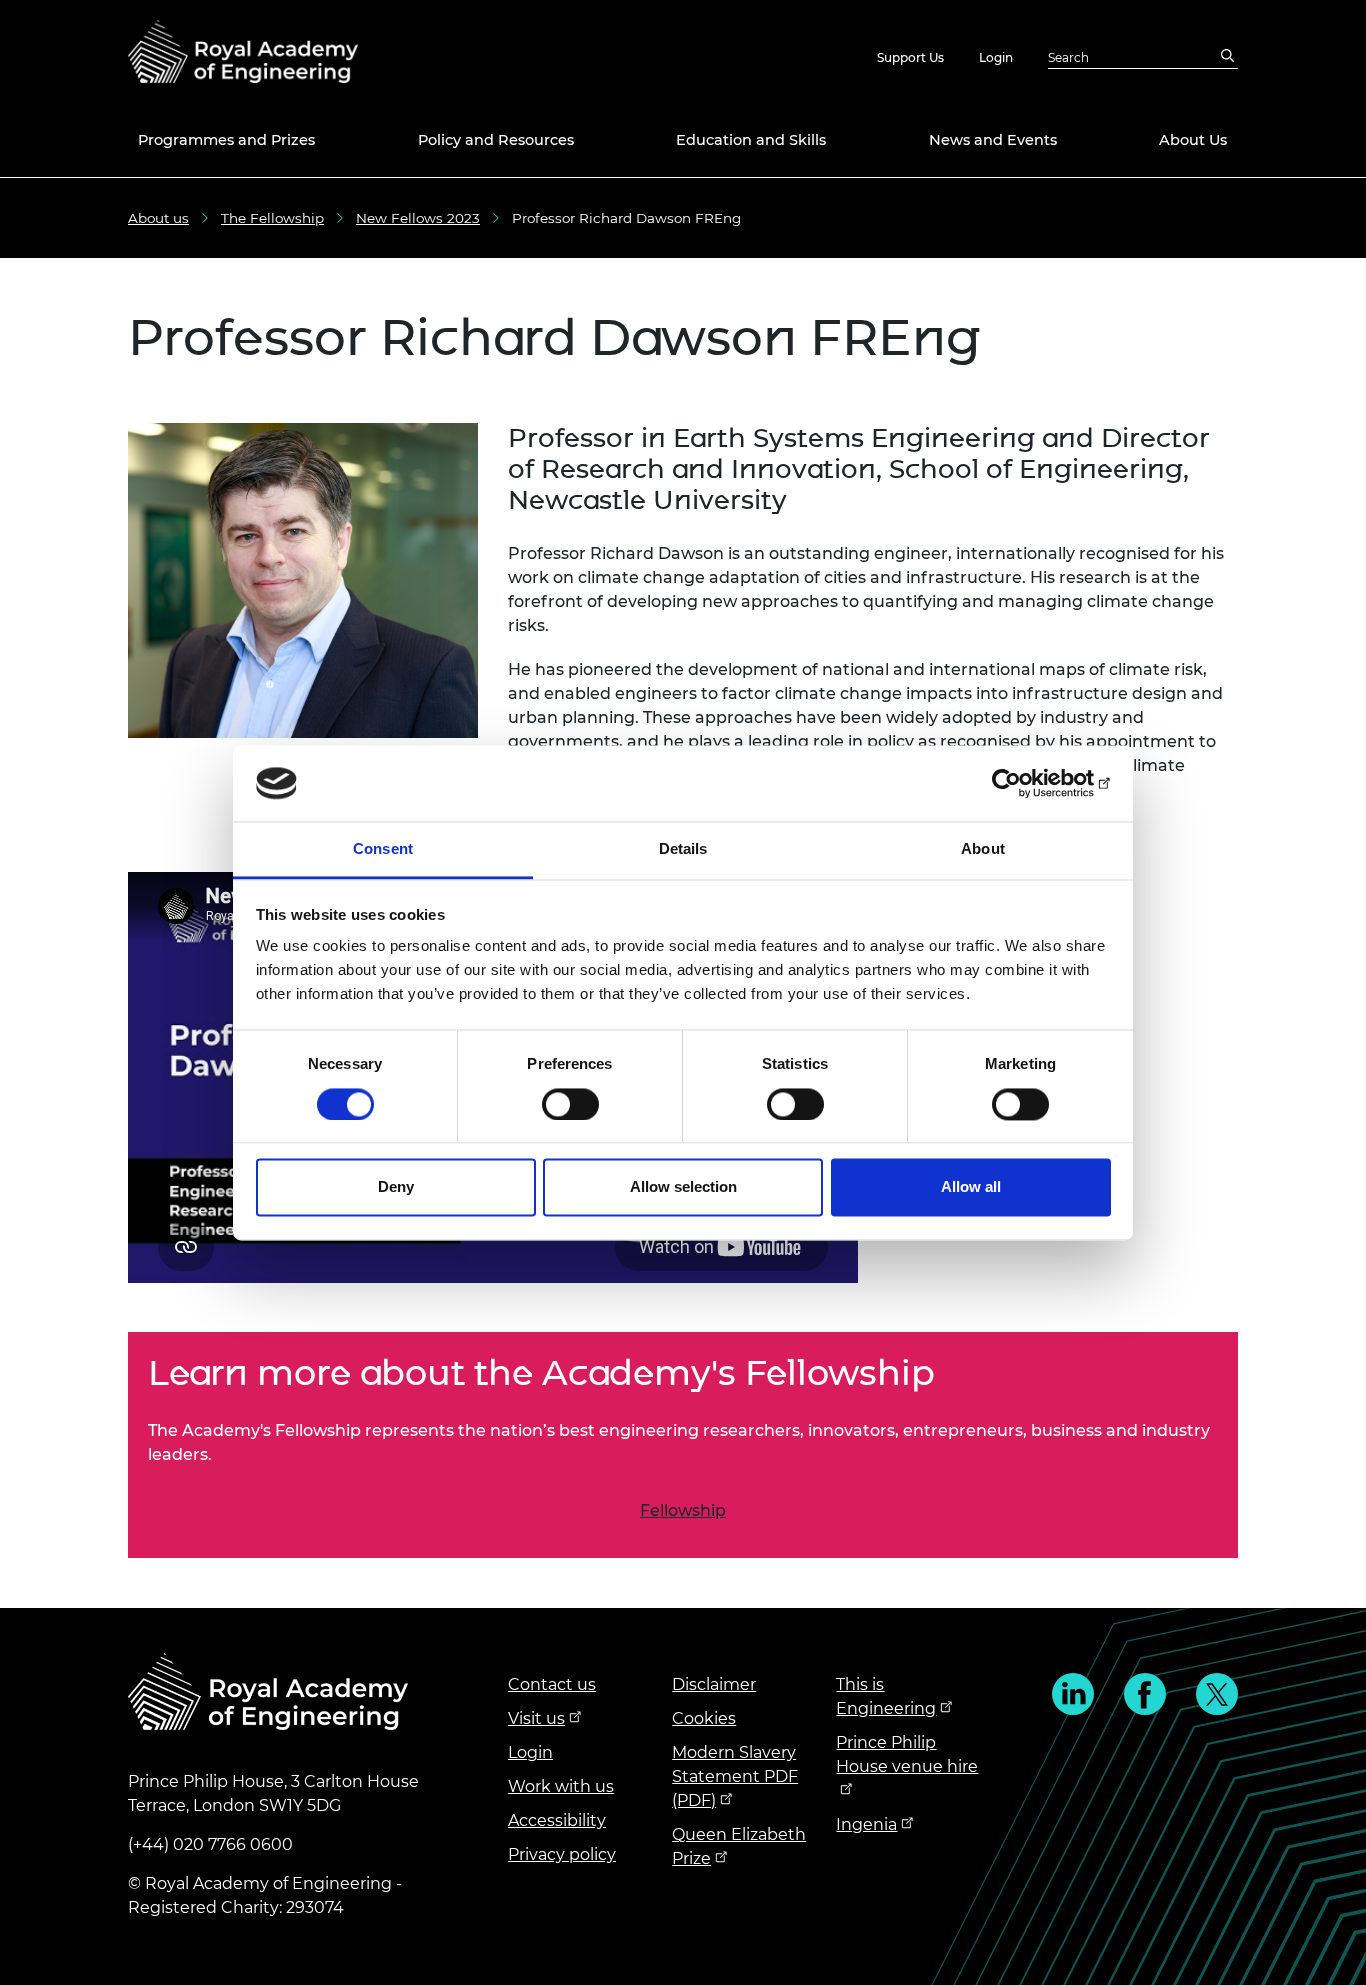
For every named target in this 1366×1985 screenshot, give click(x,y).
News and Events (993, 140)
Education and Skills (751, 140)
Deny (396, 1187)
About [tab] (983, 849)
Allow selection (683, 1187)
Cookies (704, 1718)
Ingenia (866, 1824)
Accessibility (557, 1820)
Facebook (1145, 1694)
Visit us (536, 1718)
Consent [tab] (383, 849)
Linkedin (1073, 1694)
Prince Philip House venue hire (907, 1754)
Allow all (971, 1187)
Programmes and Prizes (226, 140)
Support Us (910, 57)
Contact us (552, 1684)
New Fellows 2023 (418, 218)
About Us (1193, 140)
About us (158, 218)
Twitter (1217, 1694)
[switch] (570, 1104)
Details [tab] (683, 849)
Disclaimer (714, 1684)
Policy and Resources (496, 140)
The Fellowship (272, 218)
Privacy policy (562, 1854)
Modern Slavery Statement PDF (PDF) (735, 1776)
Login (996, 57)
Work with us (561, 1786)
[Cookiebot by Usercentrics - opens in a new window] (1023, 783)
